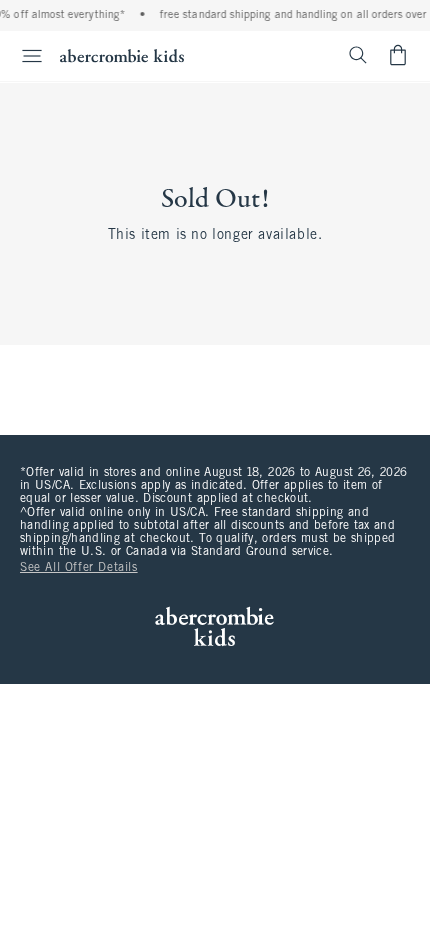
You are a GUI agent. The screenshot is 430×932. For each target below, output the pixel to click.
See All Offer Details (79, 568)
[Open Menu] (24, 56)
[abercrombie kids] (122, 55)
